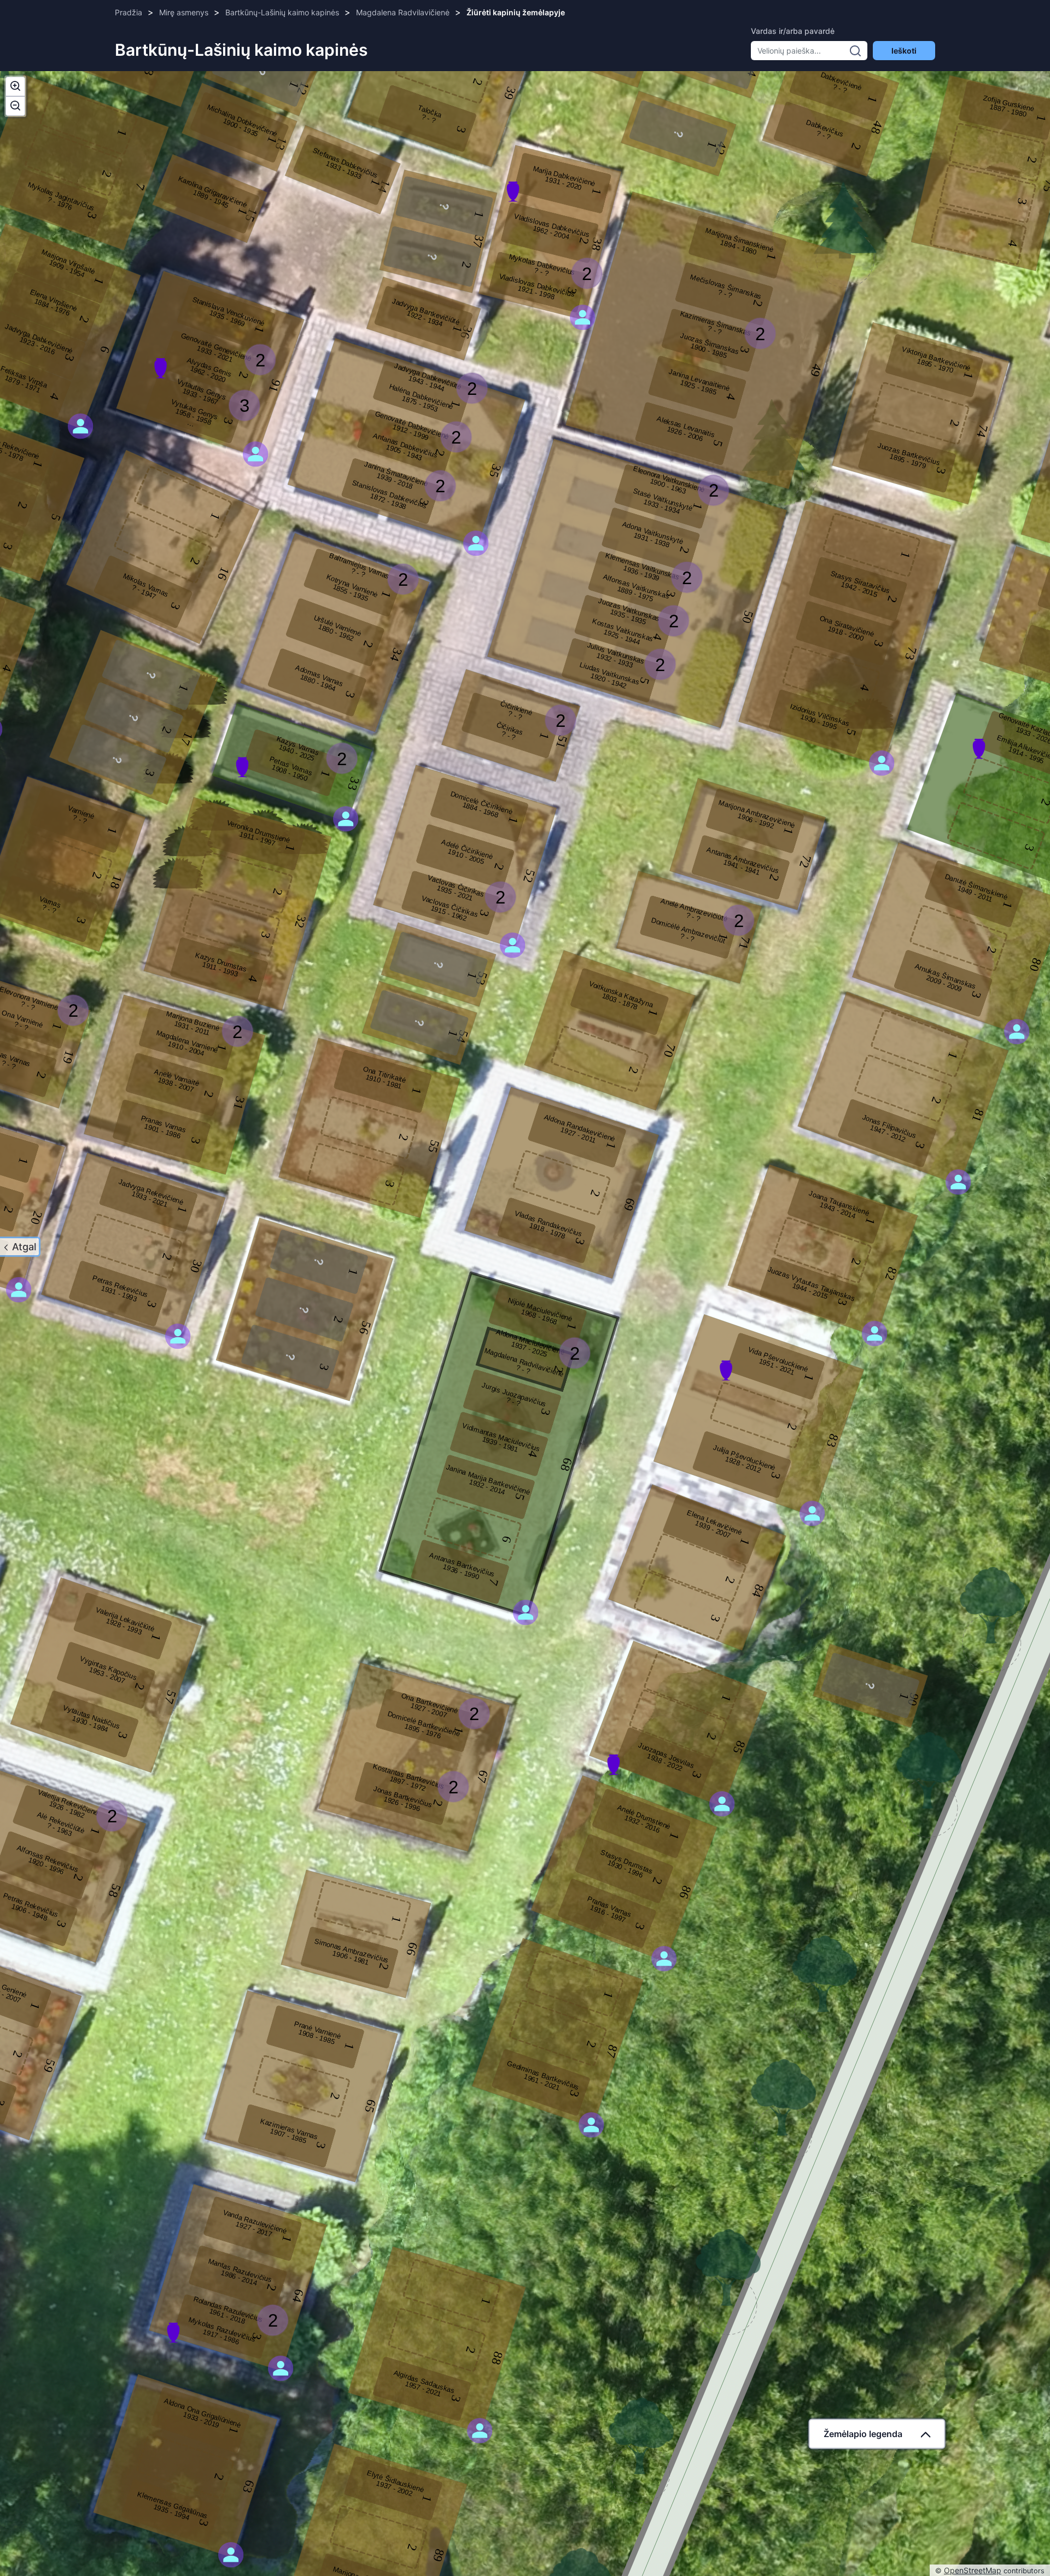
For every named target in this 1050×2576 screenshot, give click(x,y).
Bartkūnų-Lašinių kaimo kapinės (282, 12)
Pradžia (129, 12)
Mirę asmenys (184, 12)
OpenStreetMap (973, 2570)
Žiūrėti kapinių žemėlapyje (516, 12)
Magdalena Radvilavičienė (403, 12)
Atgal (24, 1247)
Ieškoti (904, 51)
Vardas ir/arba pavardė (793, 31)
